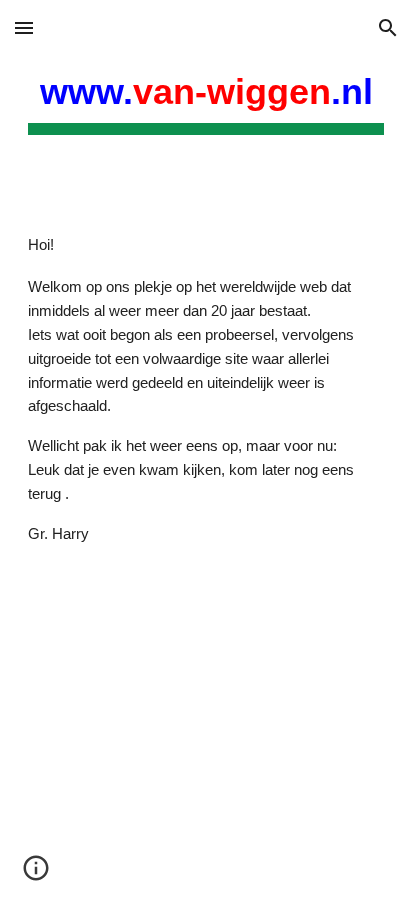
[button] (24, 27)
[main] (206, 99)
